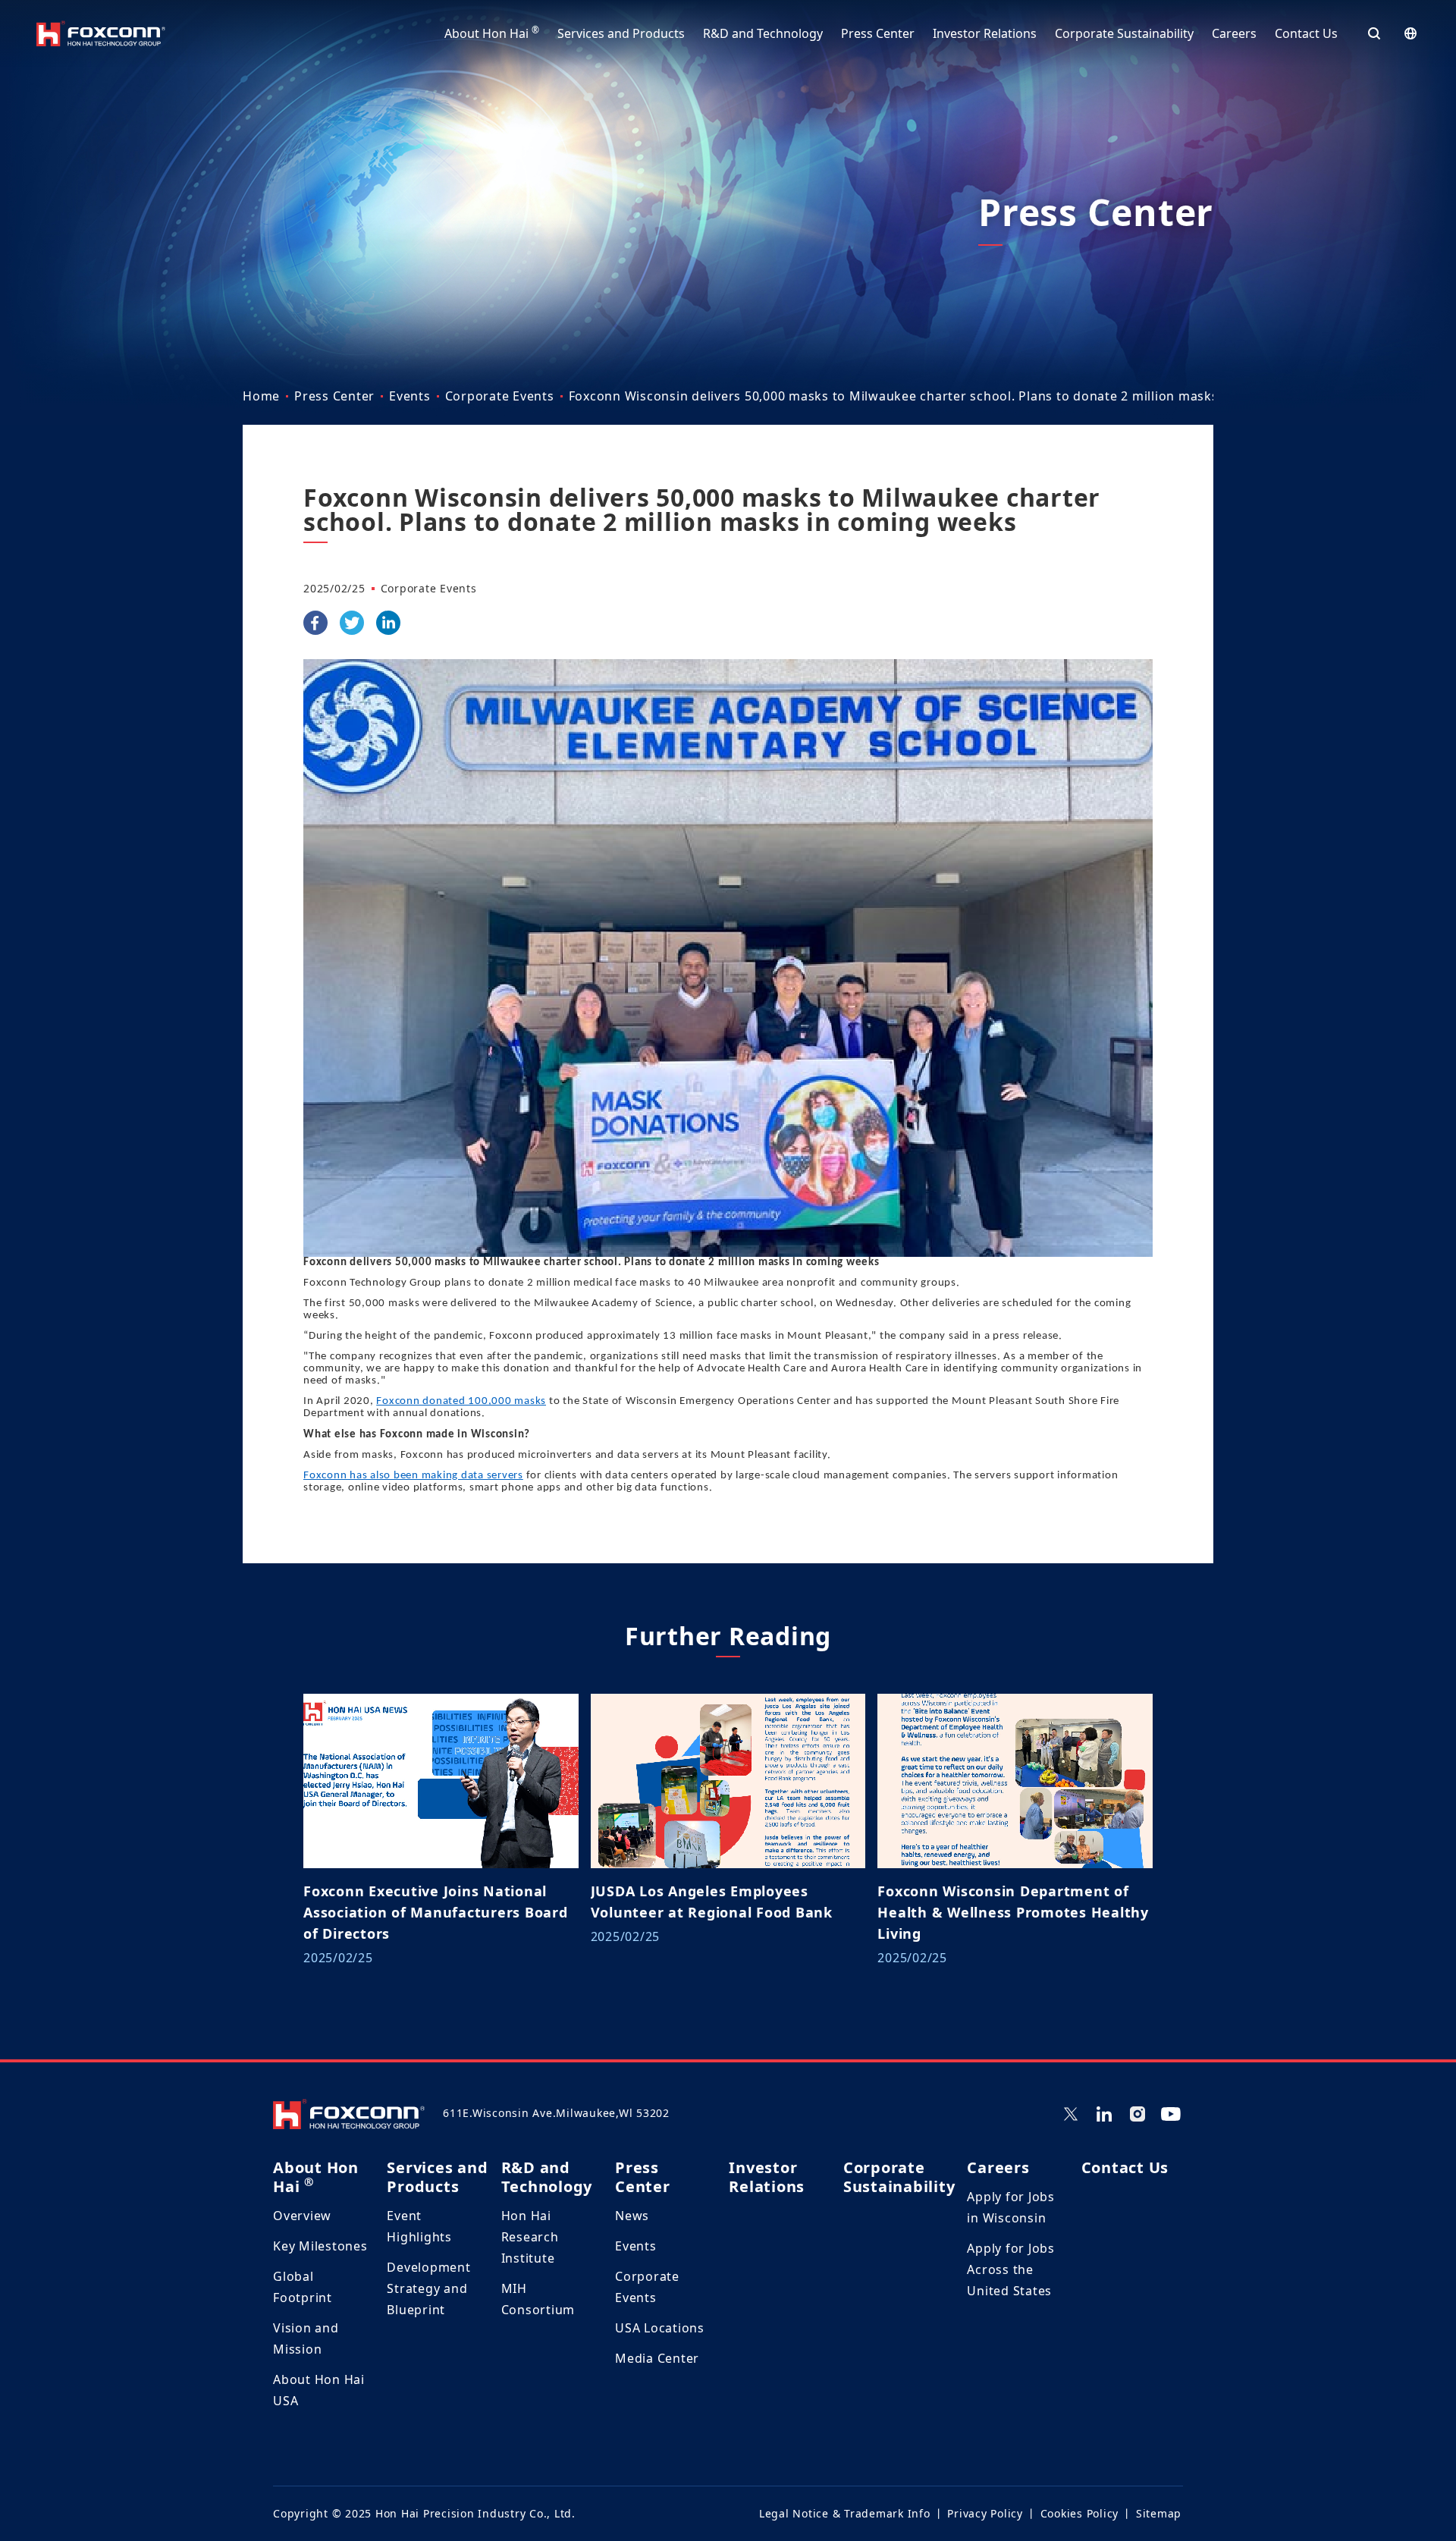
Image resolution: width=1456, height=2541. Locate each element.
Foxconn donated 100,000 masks (461, 1401)
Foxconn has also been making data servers (413, 1476)
